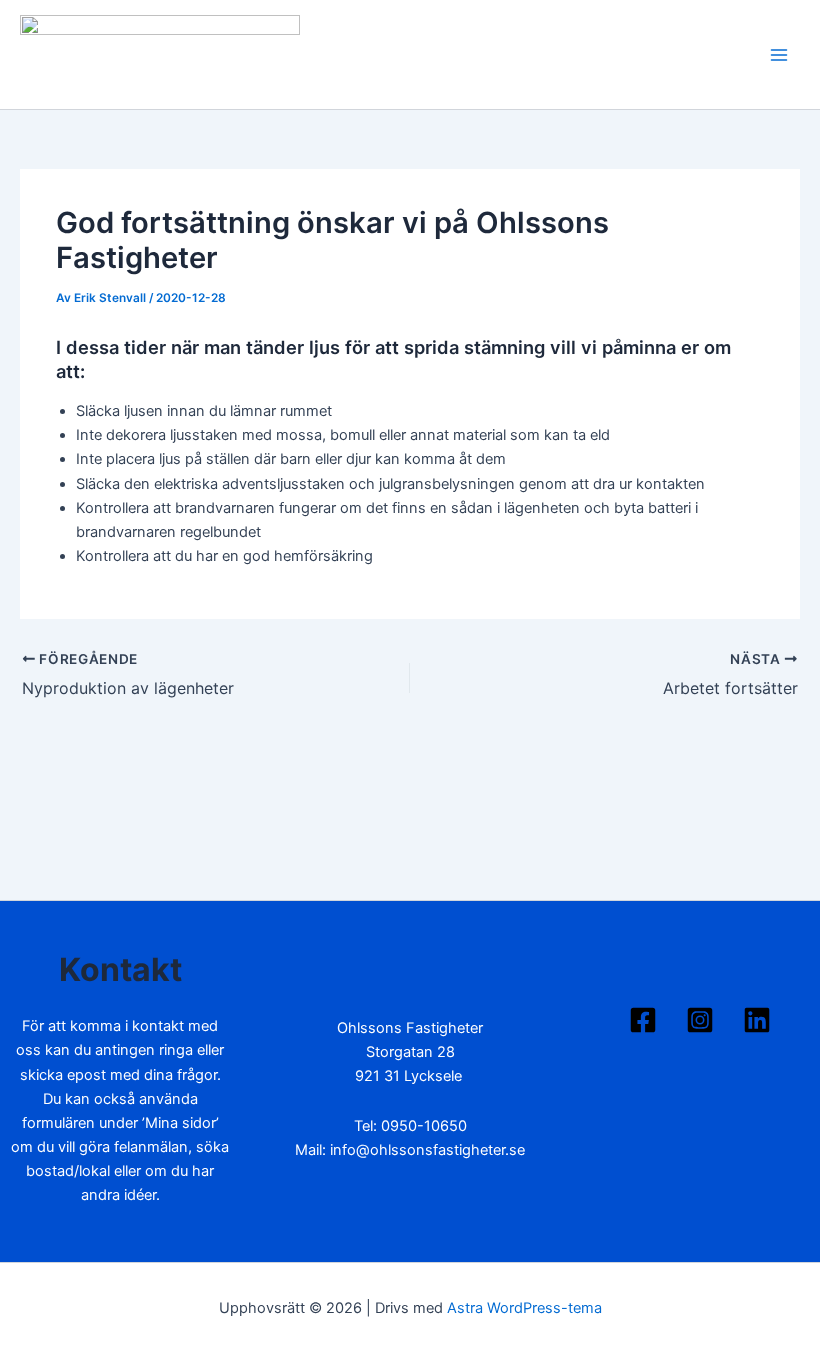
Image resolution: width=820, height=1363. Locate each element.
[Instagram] (700, 1020)
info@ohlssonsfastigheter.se (427, 1150)
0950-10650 (424, 1126)
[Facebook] (643, 1020)
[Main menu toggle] (779, 55)
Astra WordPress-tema (524, 1308)
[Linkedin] (757, 1020)
